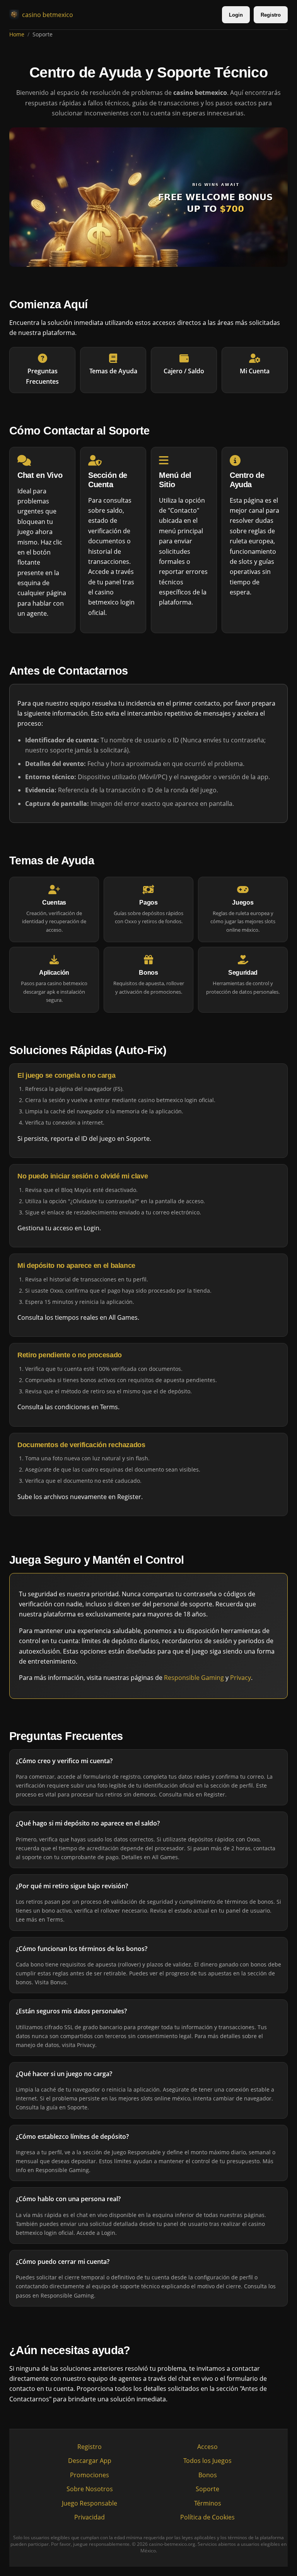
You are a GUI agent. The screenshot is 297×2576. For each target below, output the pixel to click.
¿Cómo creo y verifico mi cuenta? (64, 1761)
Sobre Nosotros (90, 2489)
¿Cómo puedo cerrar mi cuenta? (63, 2262)
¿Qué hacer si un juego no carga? (64, 2074)
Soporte (207, 2489)
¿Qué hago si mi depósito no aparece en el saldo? (88, 1824)
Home (17, 34)
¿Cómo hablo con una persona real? (68, 2199)
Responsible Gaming (194, 1678)
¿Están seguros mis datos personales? (71, 2011)
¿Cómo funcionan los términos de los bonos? (82, 1949)
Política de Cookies (207, 2517)
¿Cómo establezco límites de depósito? (72, 2136)
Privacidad (90, 2517)
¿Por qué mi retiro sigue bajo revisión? (72, 1886)
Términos (208, 2503)
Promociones (90, 2475)
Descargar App (90, 2461)
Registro (271, 15)
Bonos (208, 2475)
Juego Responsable (90, 2503)
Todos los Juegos (207, 2461)
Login (236, 15)
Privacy (241, 1678)
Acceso (207, 2447)
